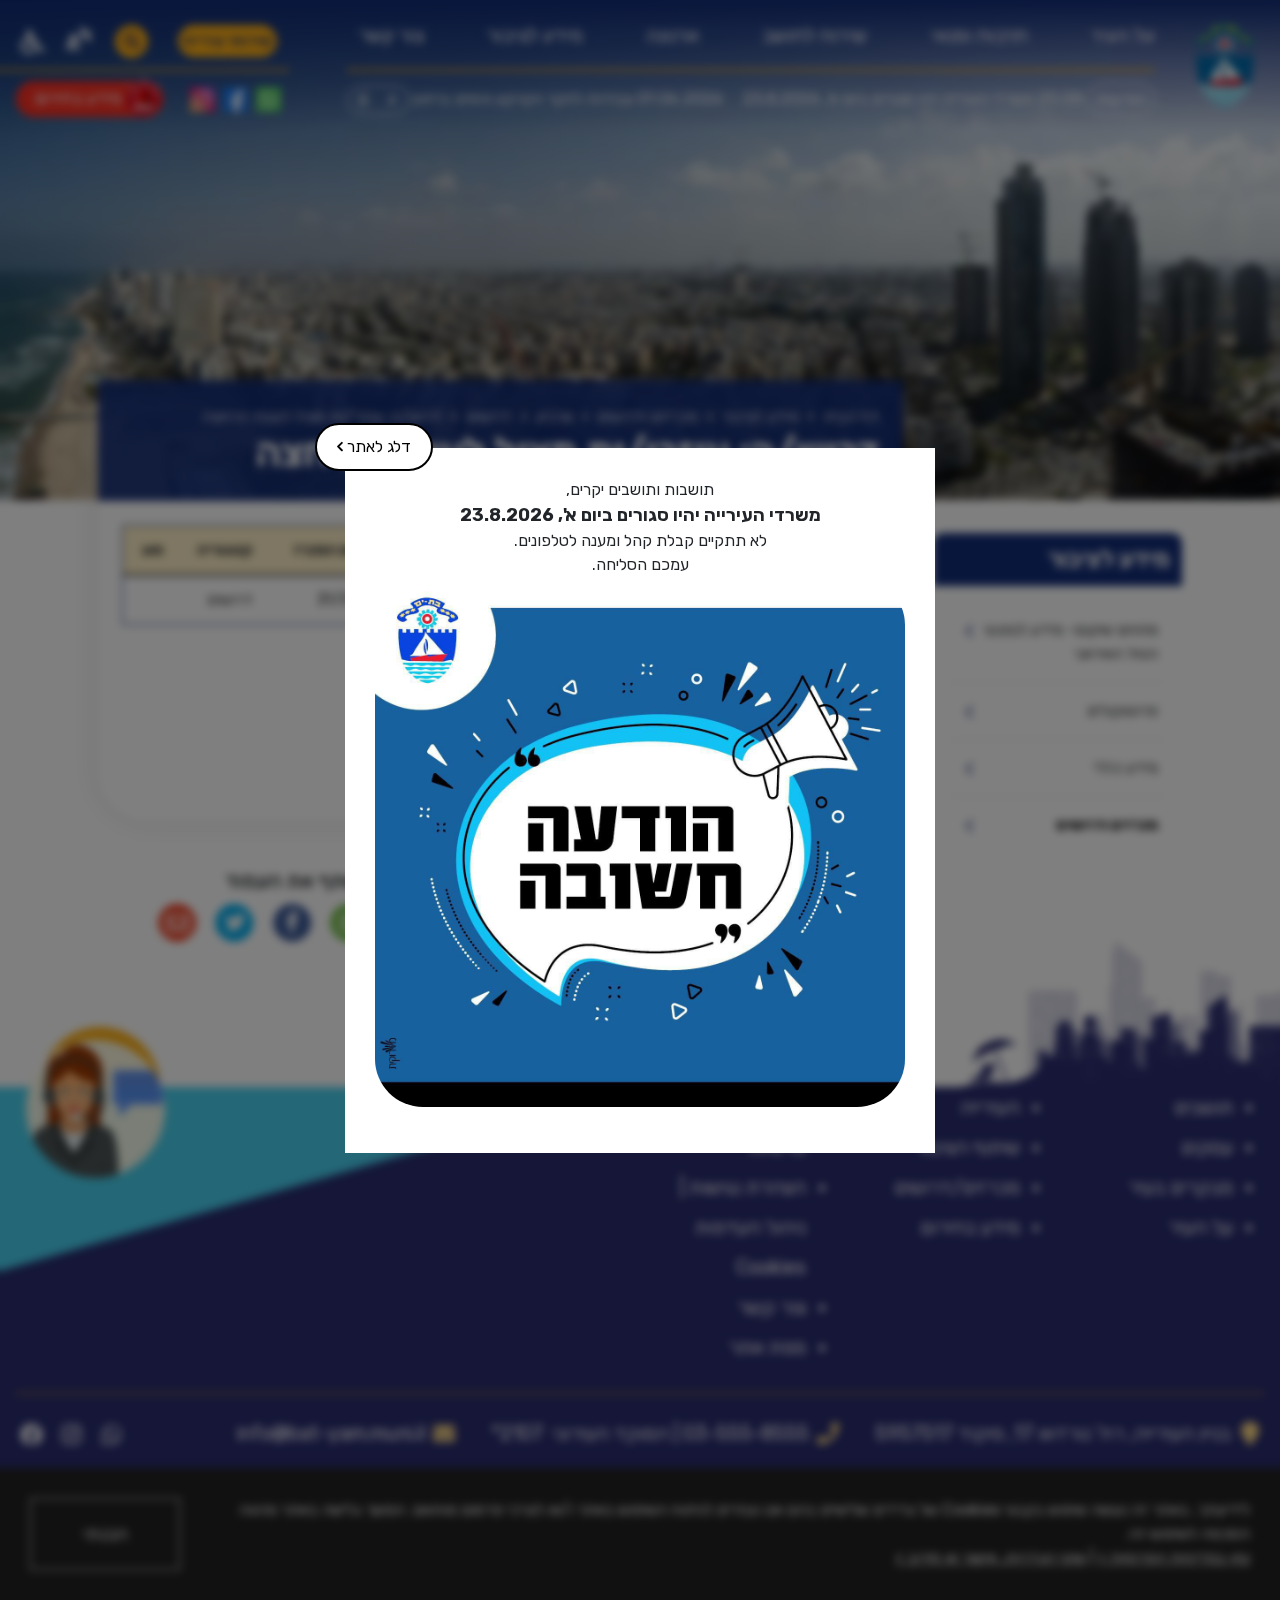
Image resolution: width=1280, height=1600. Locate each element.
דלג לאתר (364, 439)
